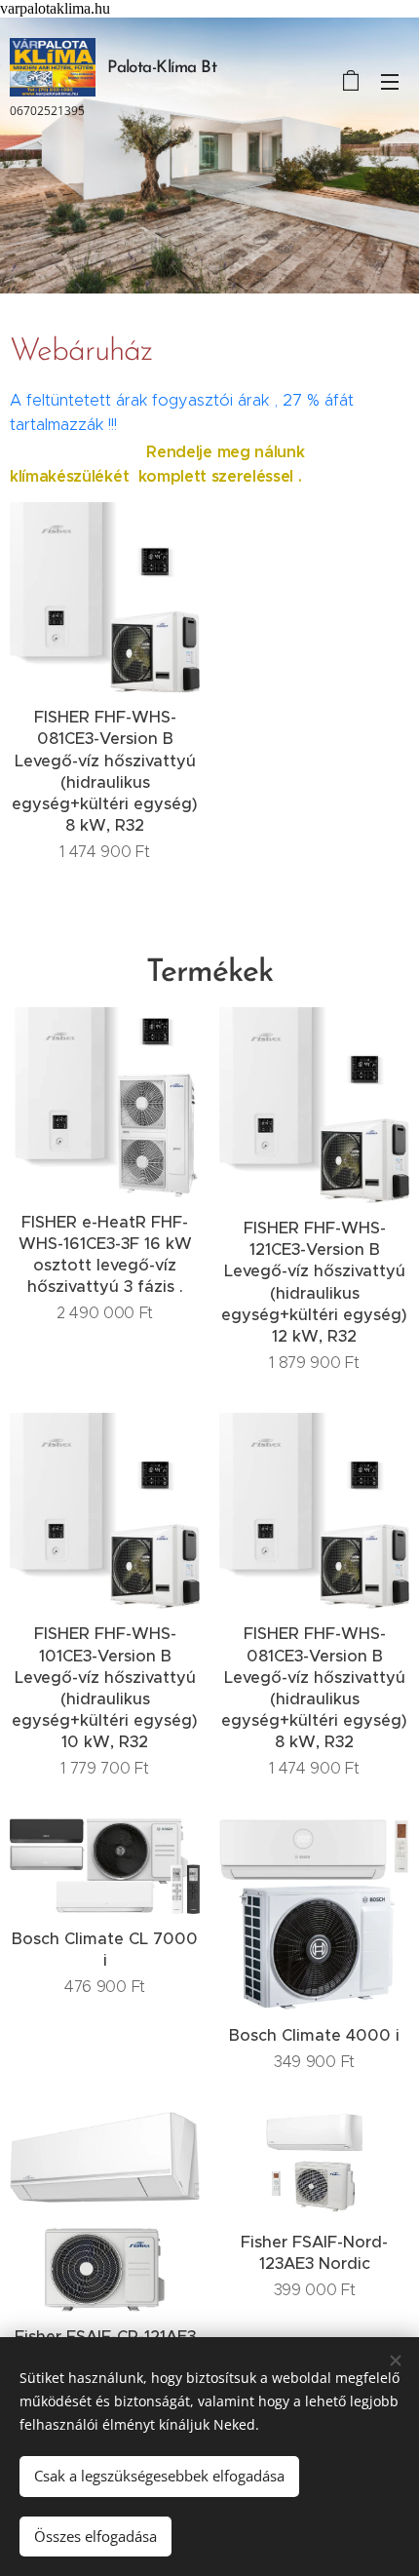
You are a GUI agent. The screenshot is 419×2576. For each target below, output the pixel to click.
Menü (390, 81)
